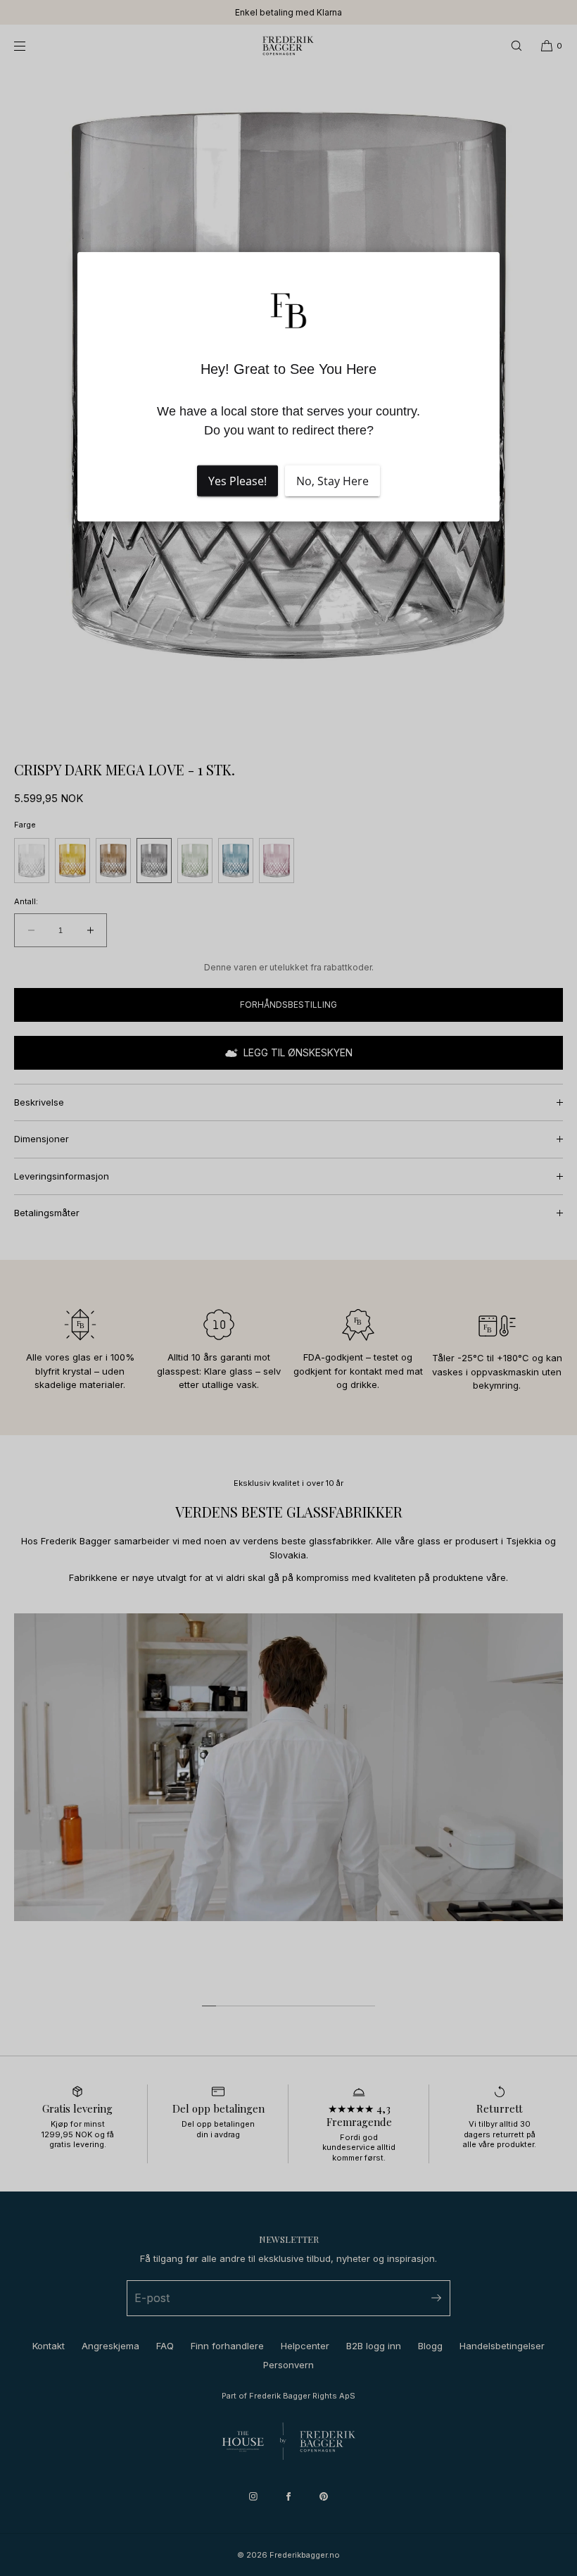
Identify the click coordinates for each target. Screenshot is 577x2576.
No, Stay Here (332, 481)
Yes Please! (237, 481)
